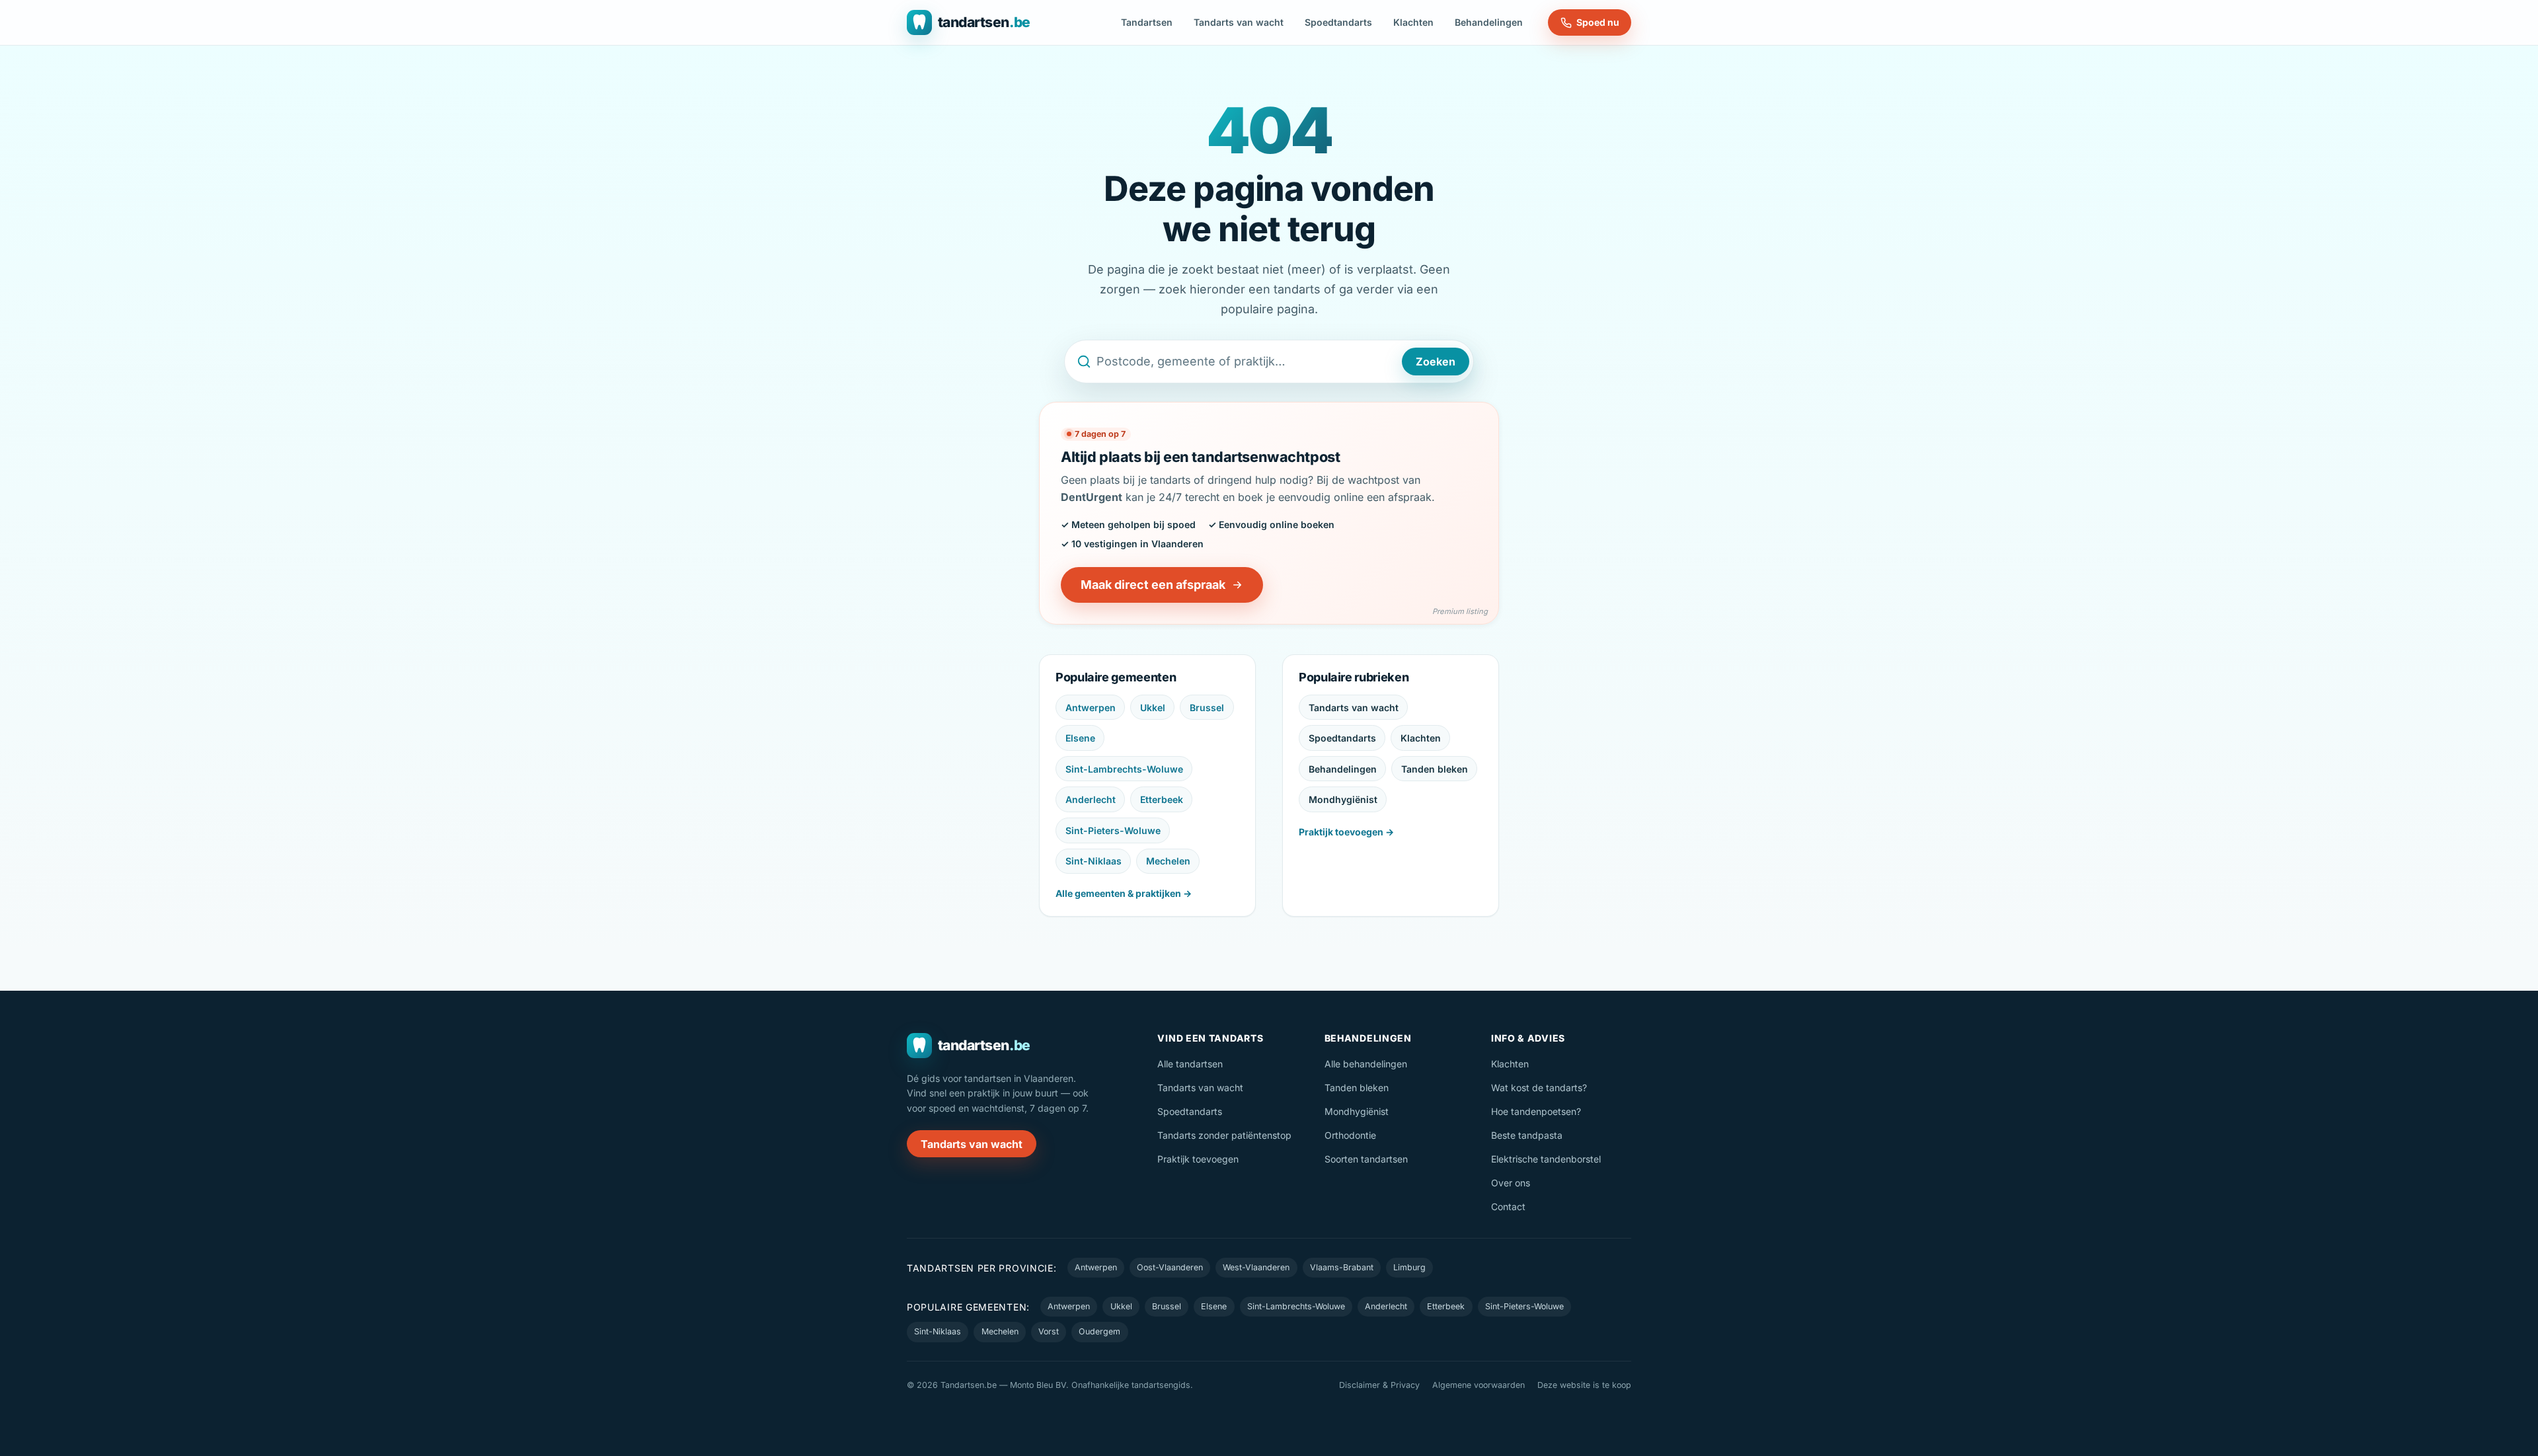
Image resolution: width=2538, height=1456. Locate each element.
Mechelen (1168, 861)
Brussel (1207, 708)
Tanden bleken (1435, 769)
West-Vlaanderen (1256, 1267)
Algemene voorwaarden (1479, 1385)
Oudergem (1099, 1331)
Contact (1508, 1207)
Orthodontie (1350, 1135)
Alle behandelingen (1366, 1064)
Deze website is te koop (1584, 1385)
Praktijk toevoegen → (1346, 832)
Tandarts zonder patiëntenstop (1224, 1135)
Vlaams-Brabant (1342, 1267)
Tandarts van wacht (1239, 22)
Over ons (1511, 1183)
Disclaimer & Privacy (1379, 1385)
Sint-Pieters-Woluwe (1113, 830)
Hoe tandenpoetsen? (1536, 1111)
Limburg (1409, 1267)
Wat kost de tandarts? (1539, 1088)
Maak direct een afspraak (1153, 585)
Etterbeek (1162, 799)
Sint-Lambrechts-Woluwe (1124, 769)
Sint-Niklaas (1094, 861)
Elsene (1080, 738)
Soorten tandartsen (1366, 1159)
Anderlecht (1091, 799)
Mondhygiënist (1343, 799)
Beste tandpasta (1527, 1135)
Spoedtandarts (1338, 22)
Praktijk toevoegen (1198, 1159)
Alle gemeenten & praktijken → (1124, 893)
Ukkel (1153, 708)
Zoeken (1436, 362)
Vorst (1049, 1331)
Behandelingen (1489, 22)
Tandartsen (1147, 22)
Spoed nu (1598, 22)
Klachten (1413, 22)
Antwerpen (1091, 708)
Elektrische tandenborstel (1546, 1159)
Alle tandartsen (1190, 1064)
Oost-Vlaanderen (1170, 1267)
